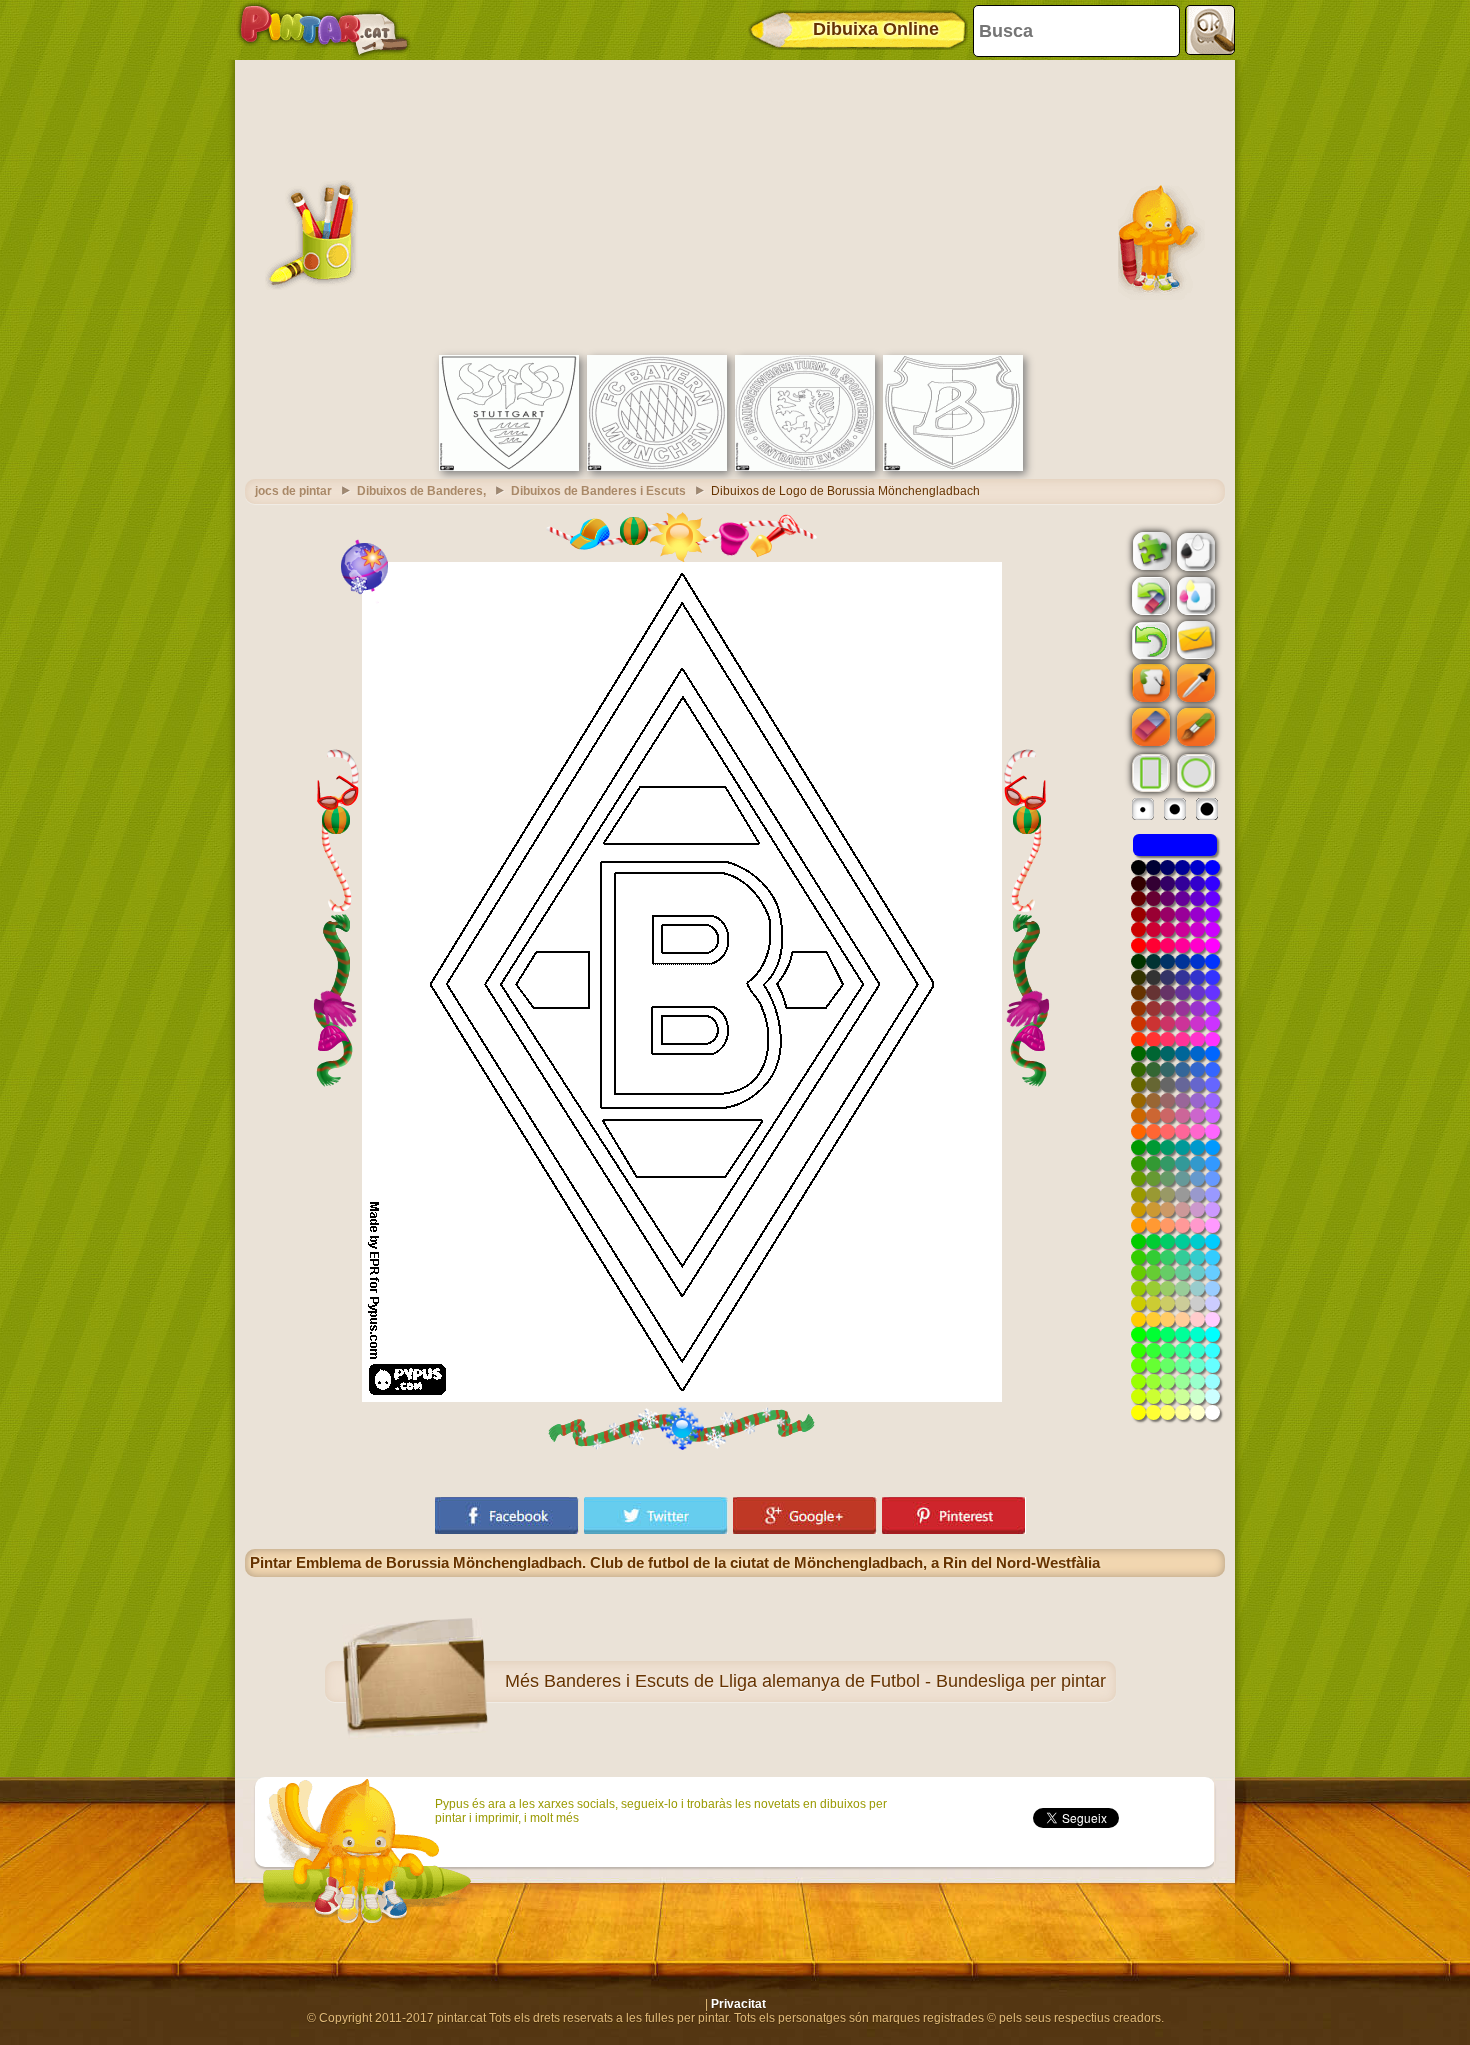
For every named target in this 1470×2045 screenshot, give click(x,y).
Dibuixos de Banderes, (421, 491)
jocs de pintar (293, 491)
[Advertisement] (735, 205)
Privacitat (738, 2004)
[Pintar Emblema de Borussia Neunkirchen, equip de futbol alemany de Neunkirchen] (953, 467)
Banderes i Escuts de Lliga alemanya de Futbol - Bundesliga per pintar (825, 1681)
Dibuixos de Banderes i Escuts (598, 491)
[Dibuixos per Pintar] (324, 30)
